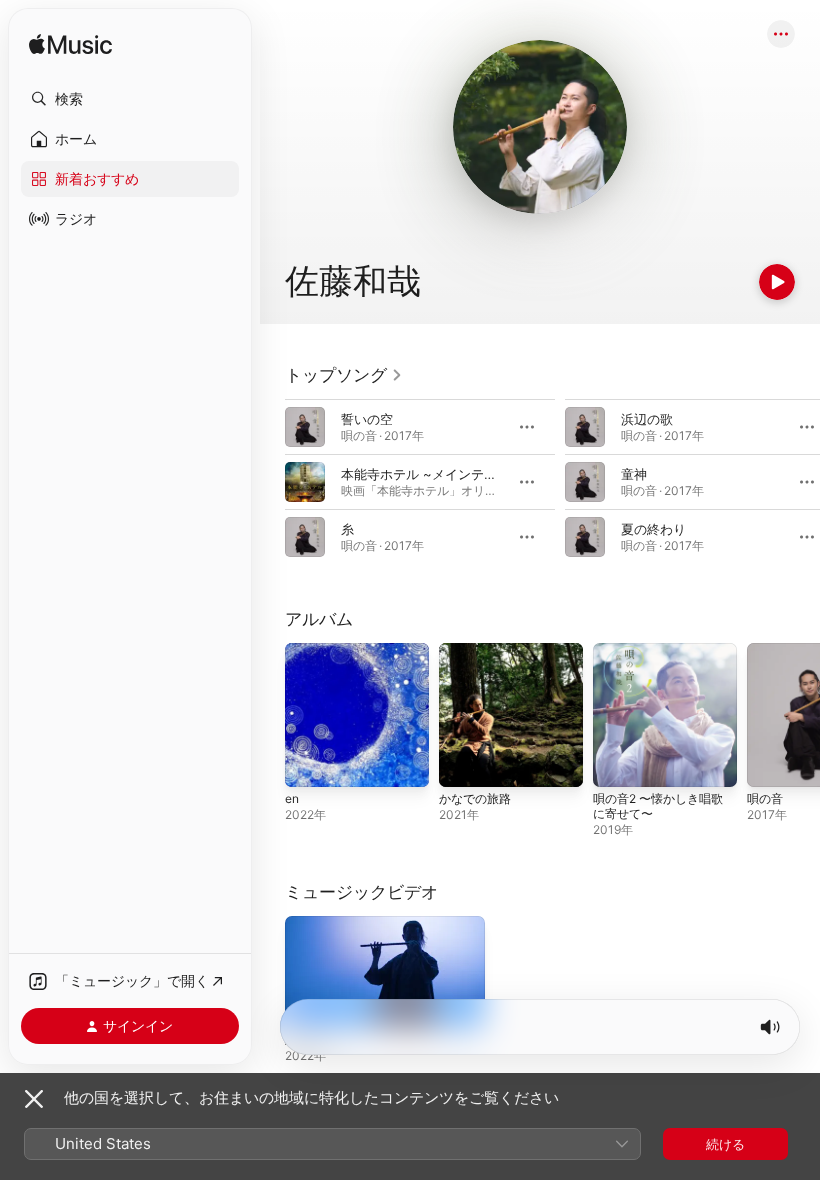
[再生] (777, 282)
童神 (634, 474)
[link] (344, 375)
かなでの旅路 (475, 798)
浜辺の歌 (647, 419)
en (292, 798)
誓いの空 (367, 419)
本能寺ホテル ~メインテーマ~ (430, 474)
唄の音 (765, 798)
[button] (130, 99)
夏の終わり (653, 529)
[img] (70, 45)
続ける (725, 1144)
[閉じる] (34, 1099)
